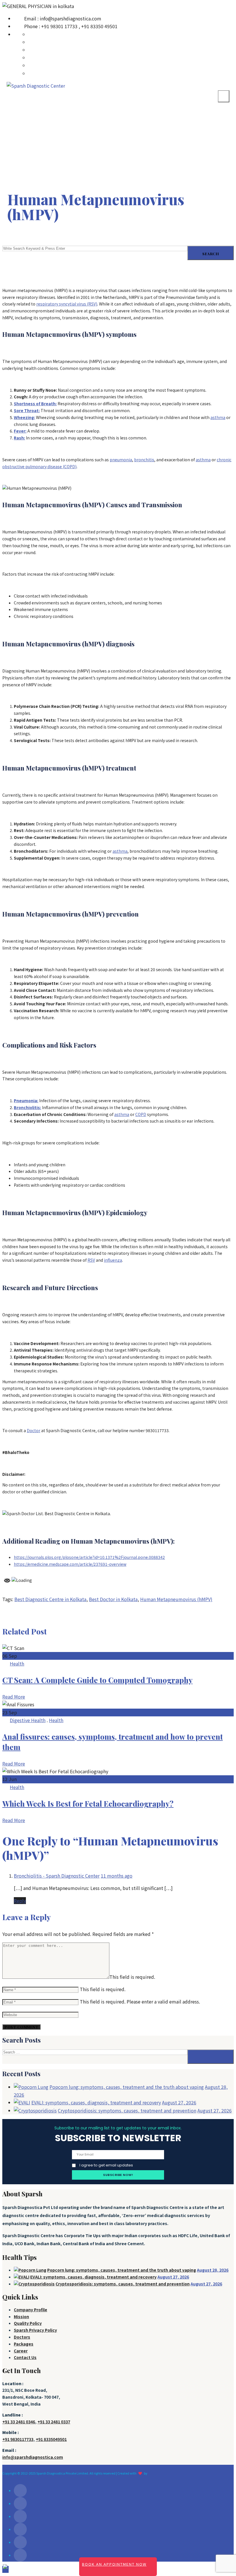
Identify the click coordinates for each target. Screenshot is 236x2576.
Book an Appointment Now (114, 2564)
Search (211, 254)
